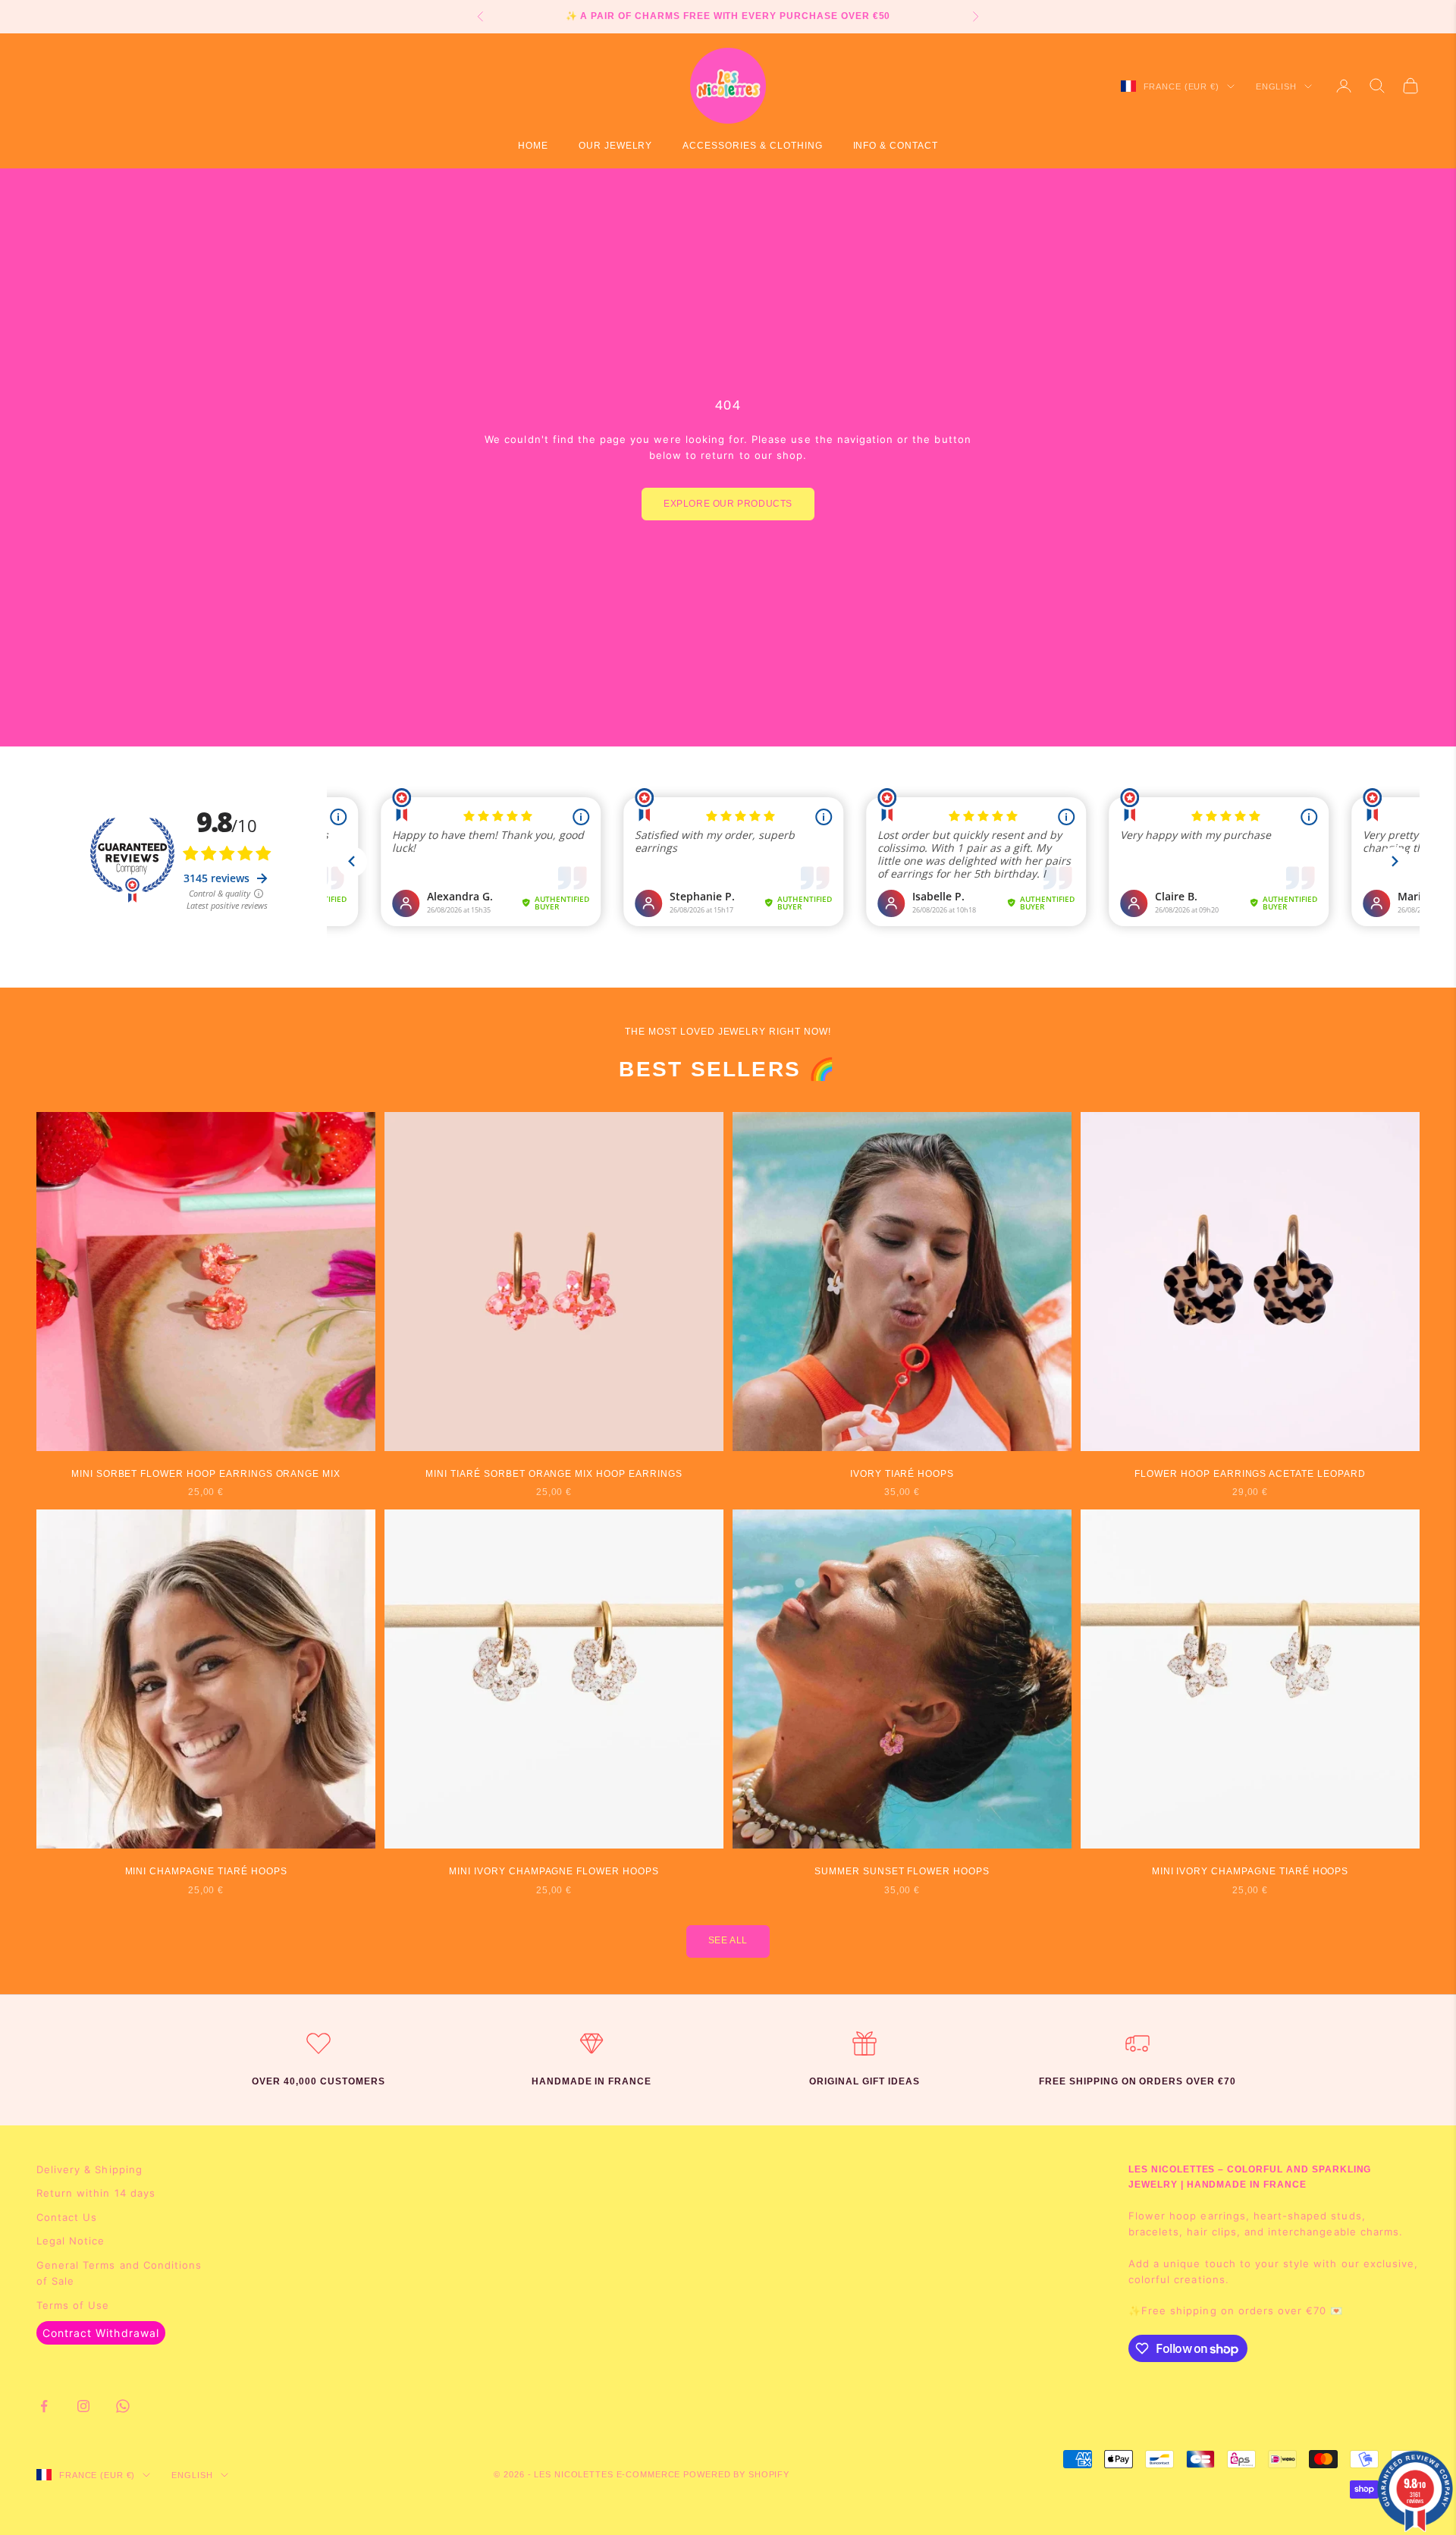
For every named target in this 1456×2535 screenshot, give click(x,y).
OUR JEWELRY (616, 146)
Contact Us (67, 2217)
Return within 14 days (96, 2193)
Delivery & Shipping (89, 2169)
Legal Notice (71, 2241)
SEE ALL (728, 1940)
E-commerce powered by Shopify (703, 2474)
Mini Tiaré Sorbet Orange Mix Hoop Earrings (554, 1474)
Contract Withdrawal (101, 2333)
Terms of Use (73, 2305)
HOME (533, 146)
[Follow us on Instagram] (83, 2406)
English (1276, 86)
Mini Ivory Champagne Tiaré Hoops (1250, 1871)
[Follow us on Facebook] (44, 2406)
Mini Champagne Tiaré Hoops (206, 1871)
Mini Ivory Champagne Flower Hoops (554, 1871)
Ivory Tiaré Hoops (902, 1474)
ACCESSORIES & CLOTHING (752, 146)
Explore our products (728, 504)
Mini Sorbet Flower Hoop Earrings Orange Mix (206, 1474)
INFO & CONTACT (896, 146)
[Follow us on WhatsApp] (123, 2406)
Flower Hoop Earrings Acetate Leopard (1250, 1474)
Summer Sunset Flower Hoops (902, 1871)
